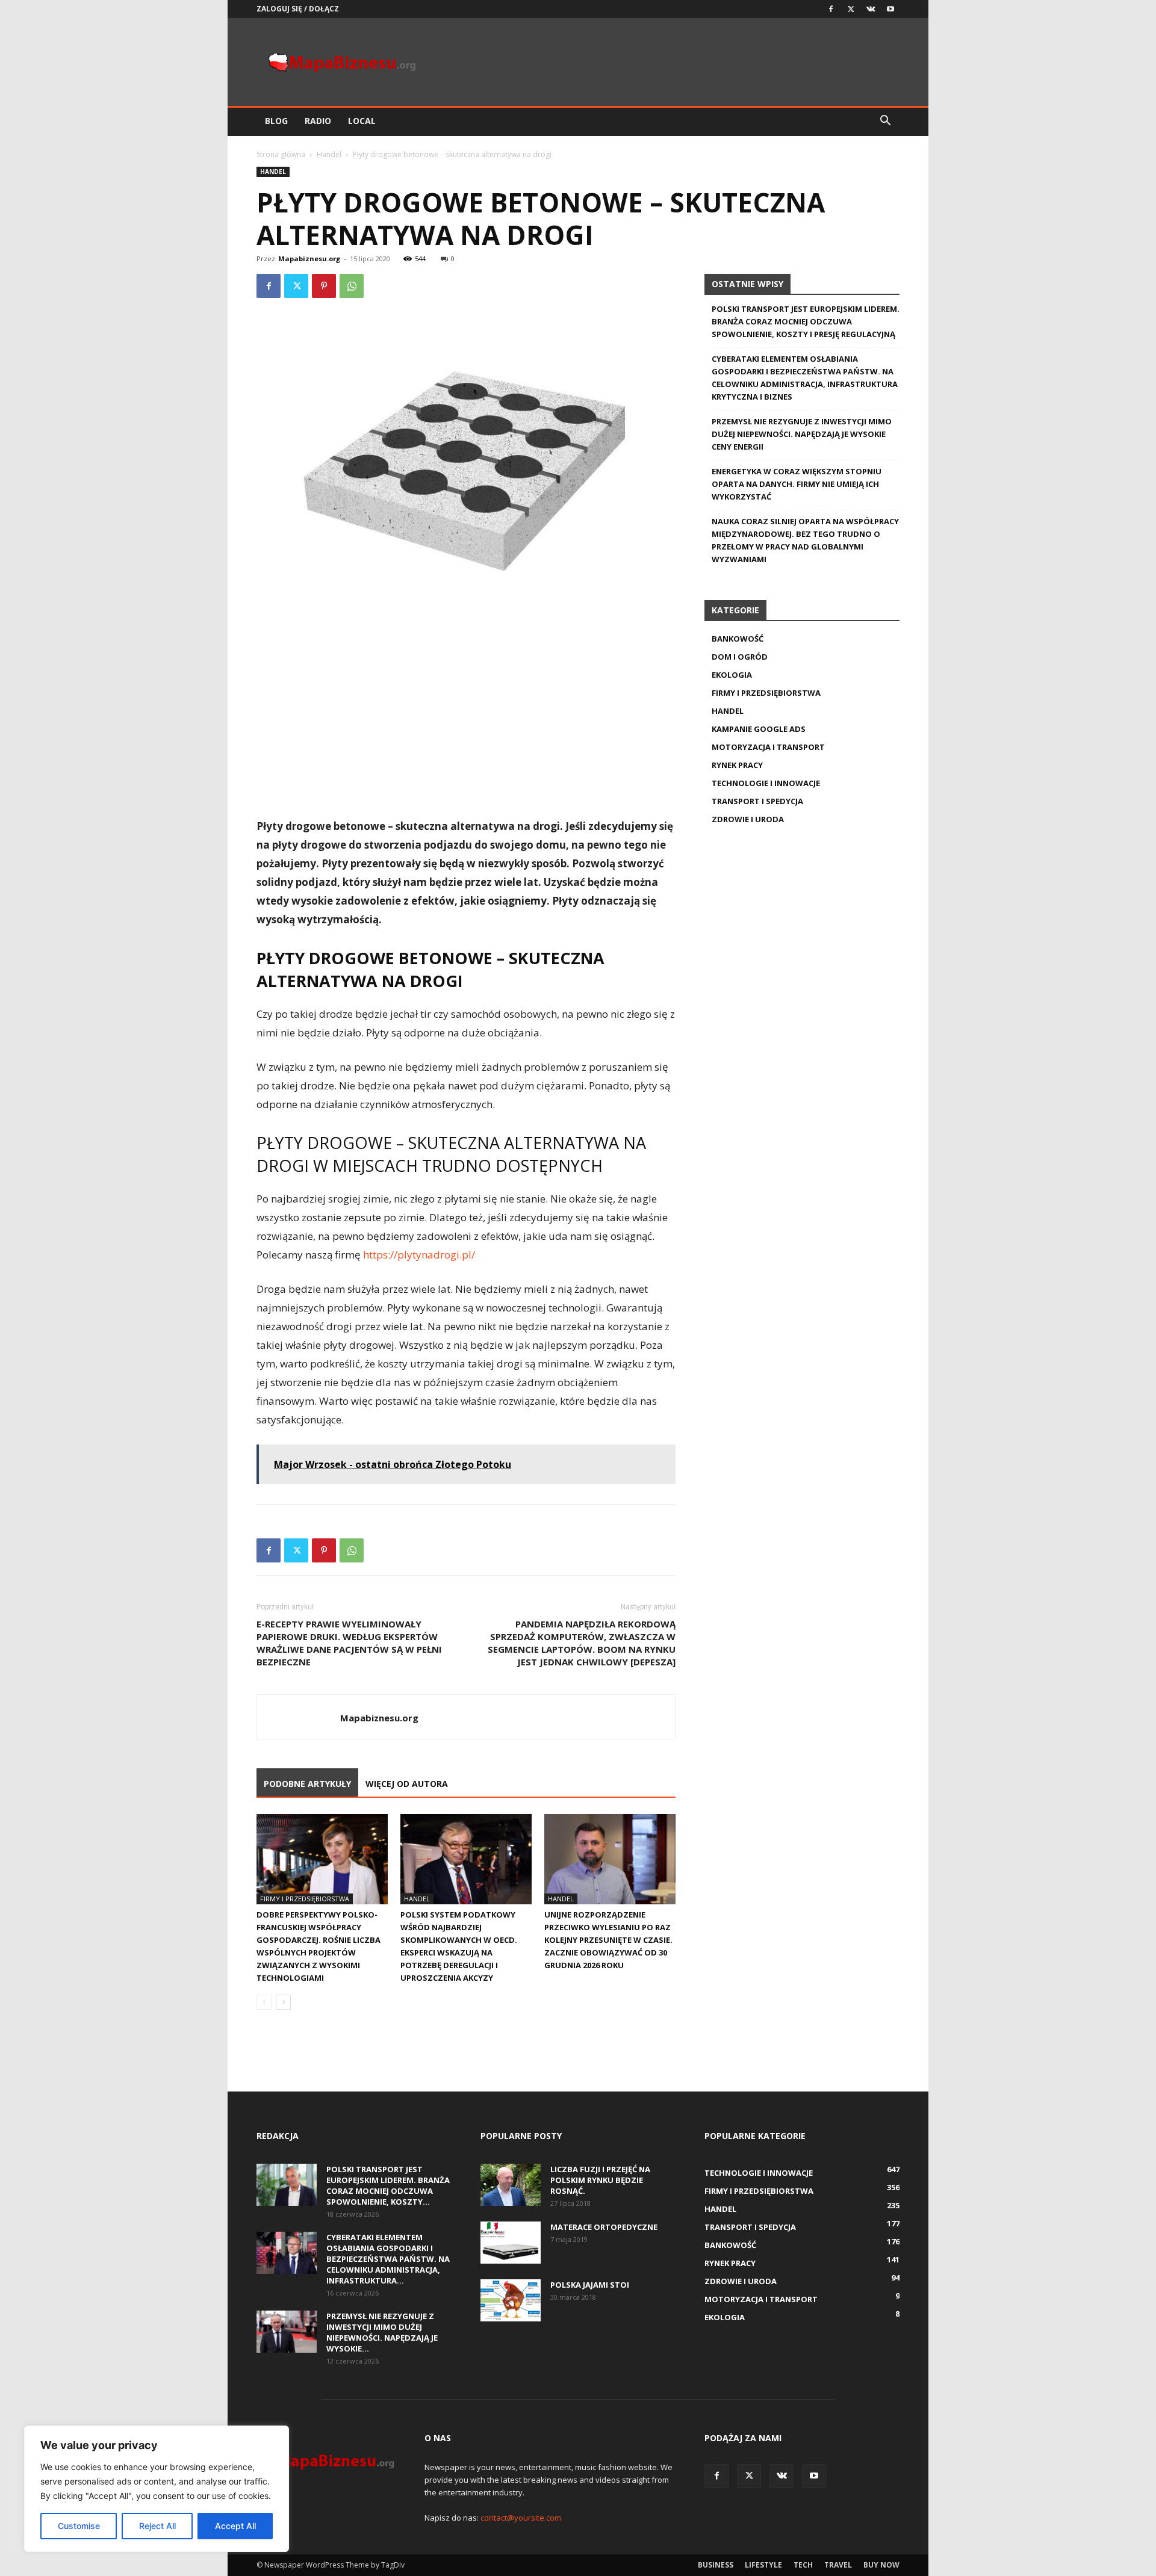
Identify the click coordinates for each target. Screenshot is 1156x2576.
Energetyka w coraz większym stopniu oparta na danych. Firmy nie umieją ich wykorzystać (797, 484)
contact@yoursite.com (521, 2518)
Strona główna (281, 154)
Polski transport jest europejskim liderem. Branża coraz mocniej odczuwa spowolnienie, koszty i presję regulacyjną (806, 321)
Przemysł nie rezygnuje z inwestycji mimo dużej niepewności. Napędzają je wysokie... (382, 2332)
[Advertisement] (466, 726)
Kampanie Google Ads (759, 729)
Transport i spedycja (757, 801)
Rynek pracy (737, 765)
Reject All (157, 2526)
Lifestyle (763, 2565)
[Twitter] (851, 9)
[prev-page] (264, 2002)
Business (716, 2565)
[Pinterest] (324, 286)
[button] (885, 122)
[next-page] (283, 2002)
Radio (318, 121)
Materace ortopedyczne (604, 2227)
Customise (79, 2526)
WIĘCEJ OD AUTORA (407, 1784)
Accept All (235, 2526)
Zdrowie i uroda (748, 819)
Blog (276, 121)
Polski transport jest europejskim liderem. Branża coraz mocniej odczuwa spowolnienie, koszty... (388, 2185)
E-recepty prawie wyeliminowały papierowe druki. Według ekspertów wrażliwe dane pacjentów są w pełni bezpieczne (349, 1643)
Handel (329, 154)
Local (362, 121)
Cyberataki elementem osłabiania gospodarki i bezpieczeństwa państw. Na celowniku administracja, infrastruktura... (388, 2259)
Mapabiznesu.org (309, 259)
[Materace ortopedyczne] (511, 2243)
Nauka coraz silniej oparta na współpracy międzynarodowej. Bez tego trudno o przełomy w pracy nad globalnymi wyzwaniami (805, 540)
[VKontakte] (871, 9)
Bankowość (738, 639)
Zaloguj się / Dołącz (298, 9)
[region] (157, 2489)
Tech (803, 2565)
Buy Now (881, 2565)
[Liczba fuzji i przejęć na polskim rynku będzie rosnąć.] (511, 2185)
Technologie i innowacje (766, 783)
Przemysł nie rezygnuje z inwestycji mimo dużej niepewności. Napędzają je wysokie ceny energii (802, 434)
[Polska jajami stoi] (511, 2300)
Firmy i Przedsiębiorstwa (305, 1899)
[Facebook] (831, 9)
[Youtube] (890, 9)
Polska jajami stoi (590, 2285)
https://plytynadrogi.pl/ (419, 1255)
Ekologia (732, 675)
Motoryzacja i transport (768, 747)
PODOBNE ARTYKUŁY (307, 1784)
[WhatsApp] (352, 286)
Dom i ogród (740, 657)
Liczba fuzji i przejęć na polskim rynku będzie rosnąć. (600, 2180)
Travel (838, 2565)
